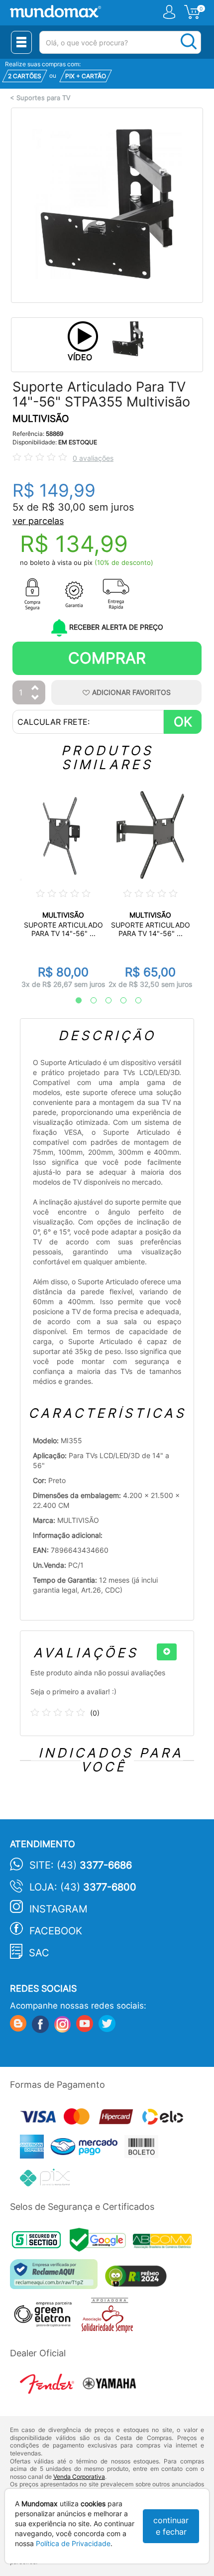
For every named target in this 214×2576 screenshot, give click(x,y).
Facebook (56, 1931)
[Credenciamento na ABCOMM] (165, 2242)
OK (183, 722)
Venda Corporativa (79, 2477)
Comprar (107, 658)
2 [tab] (89, 1001)
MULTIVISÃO (41, 419)
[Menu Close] (21, 42)
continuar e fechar (171, 2526)
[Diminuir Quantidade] (35, 698)
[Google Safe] (101, 2242)
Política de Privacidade (73, 2543)
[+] (167, 1652)
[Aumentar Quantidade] (35, 688)
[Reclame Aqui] (56, 2278)
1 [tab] (74, 1001)
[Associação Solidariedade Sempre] (110, 2317)
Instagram (58, 1909)
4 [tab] (118, 1001)
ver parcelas (38, 521)
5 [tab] (133, 1001)
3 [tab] (104, 1001)
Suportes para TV (44, 98)
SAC (39, 1953)
